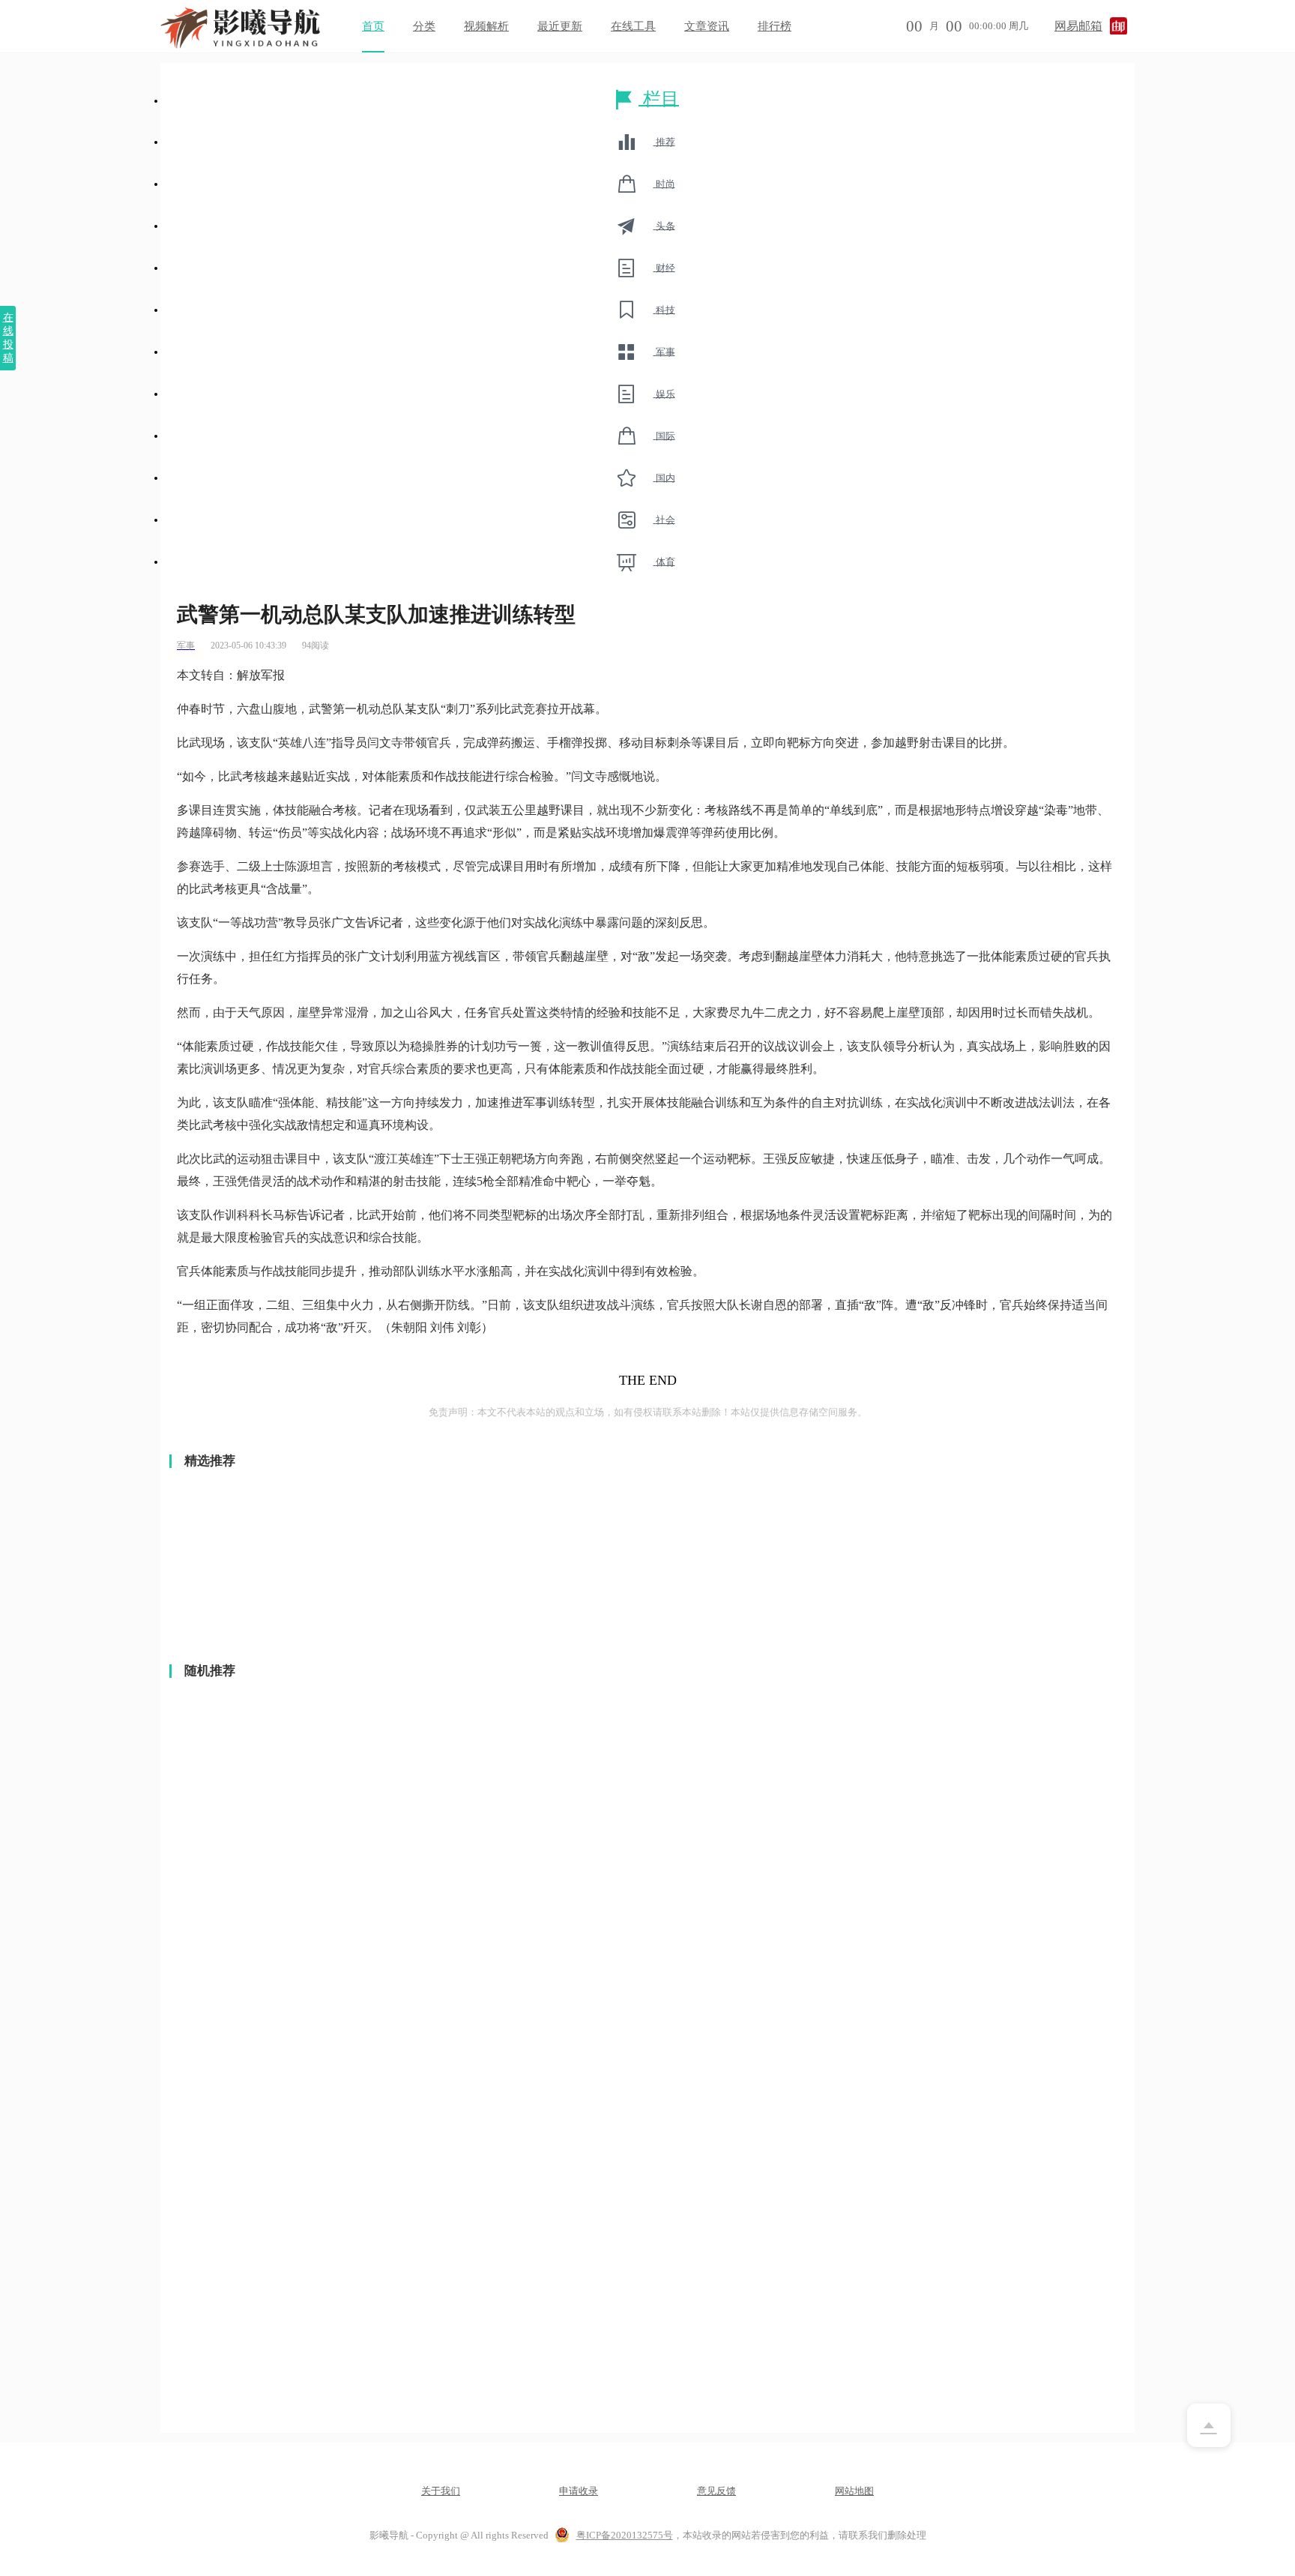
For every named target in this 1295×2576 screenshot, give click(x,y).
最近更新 (560, 26)
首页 (373, 26)
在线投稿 (8, 338)
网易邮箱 (1078, 26)
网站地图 (854, 2491)
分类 (424, 26)
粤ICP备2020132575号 (625, 2535)
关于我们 (441, 2491)
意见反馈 (716, 2491)
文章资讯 (707, 26)
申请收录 (579, 2491)
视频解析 (486, 26)
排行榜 (775, 26)
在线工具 (633, 26)
